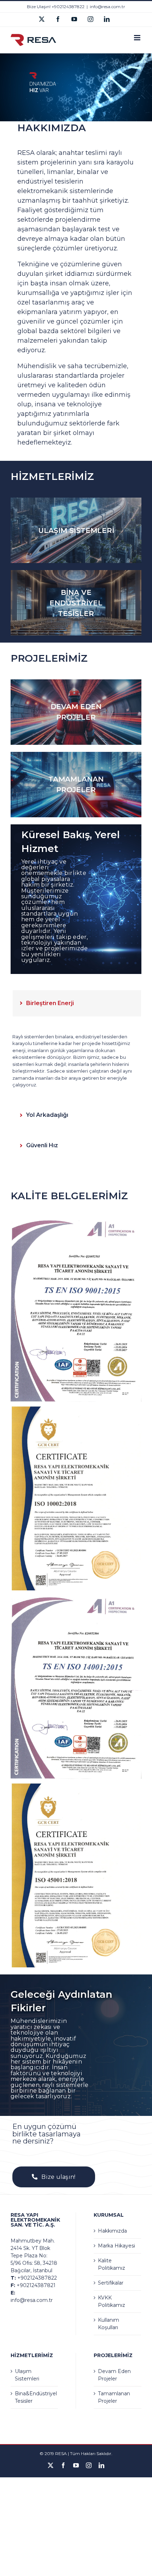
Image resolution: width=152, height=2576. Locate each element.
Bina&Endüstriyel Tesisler (35, 2397)
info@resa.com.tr (107, 7)
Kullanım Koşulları (109, 2324)
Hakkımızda (112, 2231)
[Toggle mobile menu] (138, 38)
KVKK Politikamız (112, 2301)
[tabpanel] (77, 1061)
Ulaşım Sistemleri (27, 2375)
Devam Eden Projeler (114, 2375)
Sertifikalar (111, 2283)
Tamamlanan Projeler (114, 2397)
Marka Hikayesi (116, 2246)
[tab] (77, 1003)
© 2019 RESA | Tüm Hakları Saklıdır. (76, 2453)
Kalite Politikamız (112, 2264)
